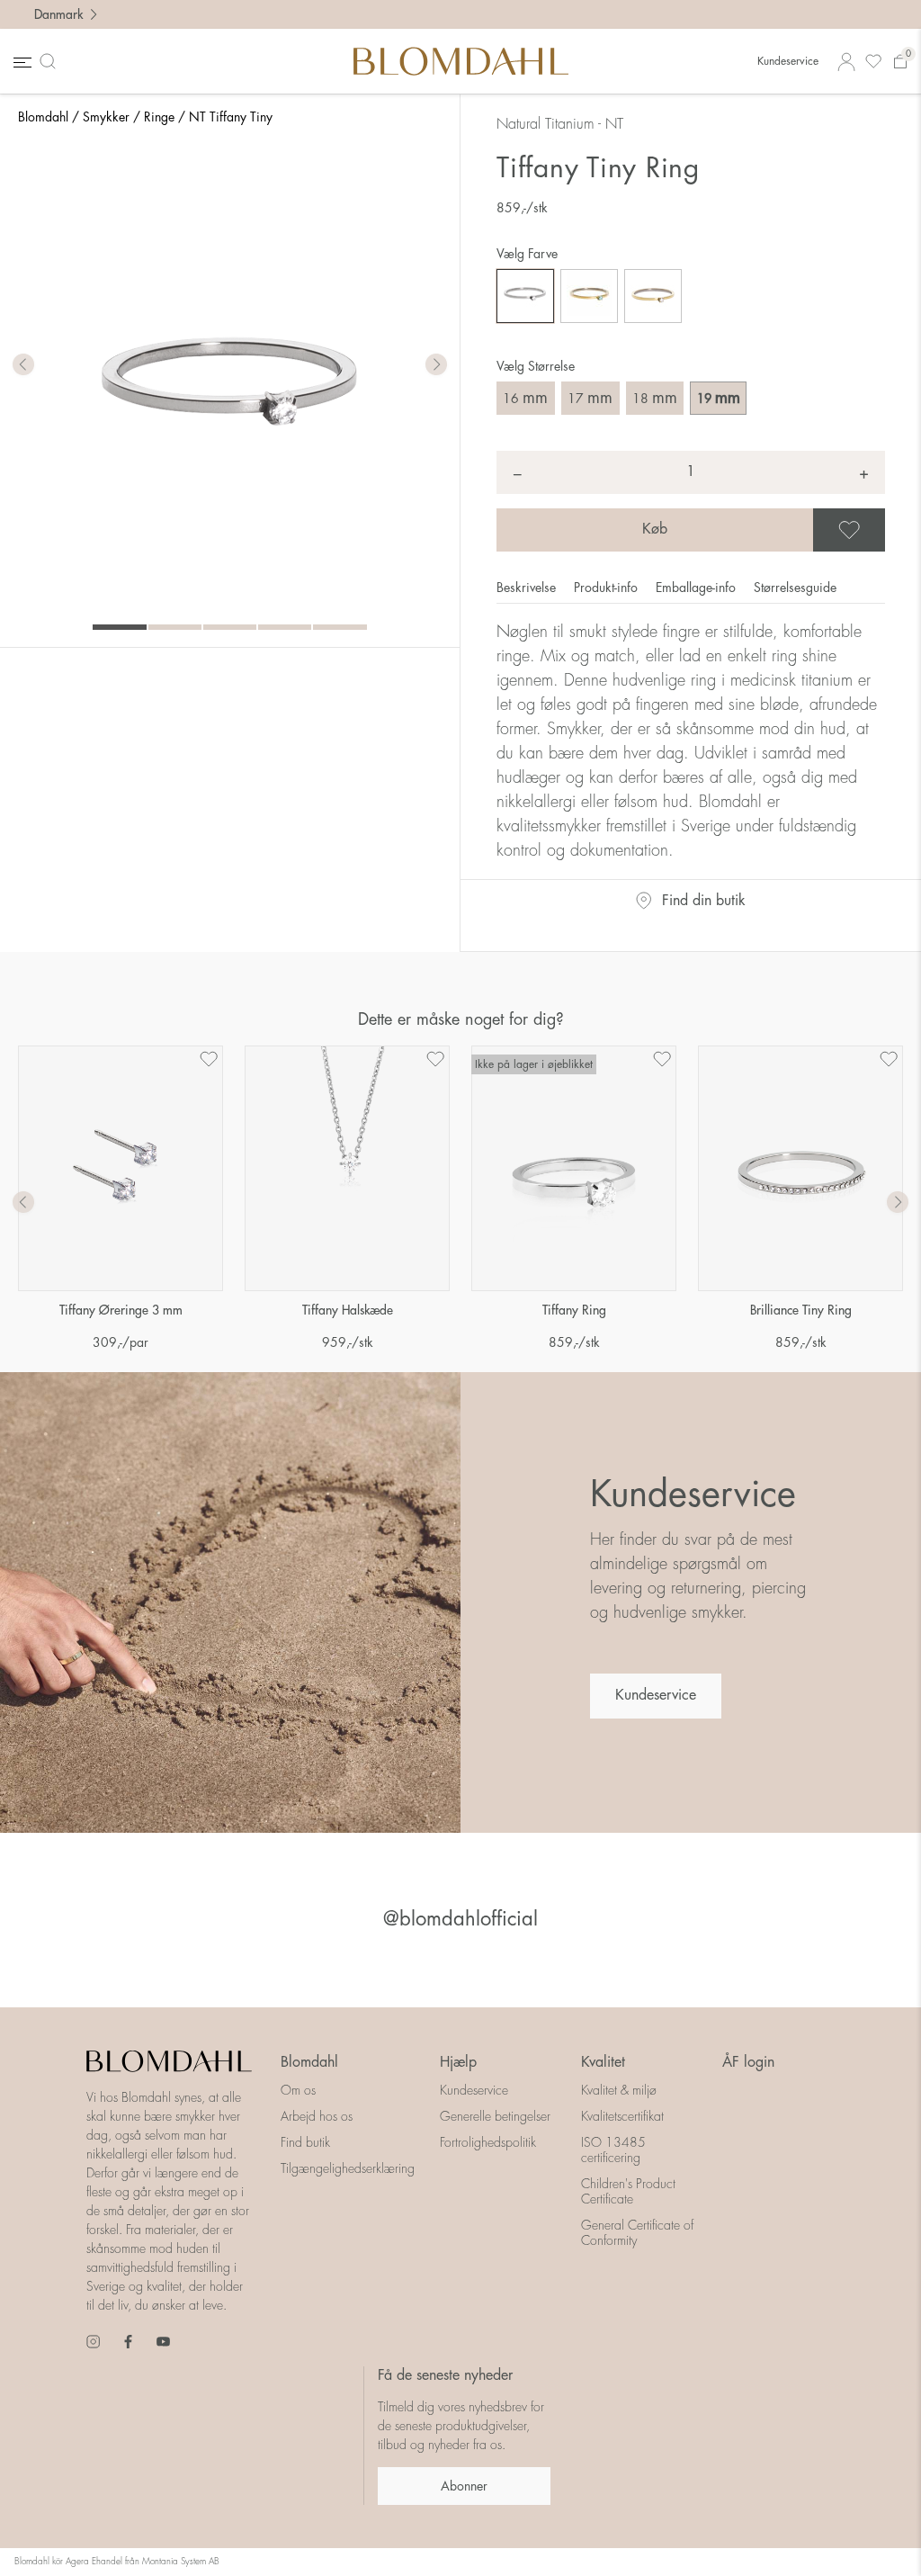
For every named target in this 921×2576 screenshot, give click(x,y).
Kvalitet (603, 2062)
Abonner (464, 2486)
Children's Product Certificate (628, 2191)
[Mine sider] (846, 62)
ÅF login (748, 2062)
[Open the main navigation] (21, 62)
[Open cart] (900, 62)
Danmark (58, 14)
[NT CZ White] (525, 296)
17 (590, 398)
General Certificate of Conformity (637, 2233)
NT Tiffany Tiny (231, 117)
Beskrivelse (528, 588)
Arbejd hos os (317, 2116)
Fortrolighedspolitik (488, 2142)
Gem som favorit (882, 530)
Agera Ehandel (94, 2562)
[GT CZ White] (653, 296)
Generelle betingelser (495, 2116)
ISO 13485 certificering (613, 2150)
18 (655, 398)
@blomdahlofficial (460, 1919)
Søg (51, 61)
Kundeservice (788, 61)
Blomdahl (43, 117)
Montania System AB (181, 2562)
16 (525, 398)
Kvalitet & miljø (619, 2090)
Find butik (305, 2142)
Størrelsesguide (795, 588)
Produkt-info (608, 588)
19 (719, 398)
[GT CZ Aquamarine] (589, 296)
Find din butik (704, 901)
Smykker (106, 117)
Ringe (159, 117)
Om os (298, 2090)
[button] (436, 365)
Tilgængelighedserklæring (348, 2168)
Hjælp (458, 2062)
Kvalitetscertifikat (622, 2116)
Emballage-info (697, 588)
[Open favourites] (873, 62)
